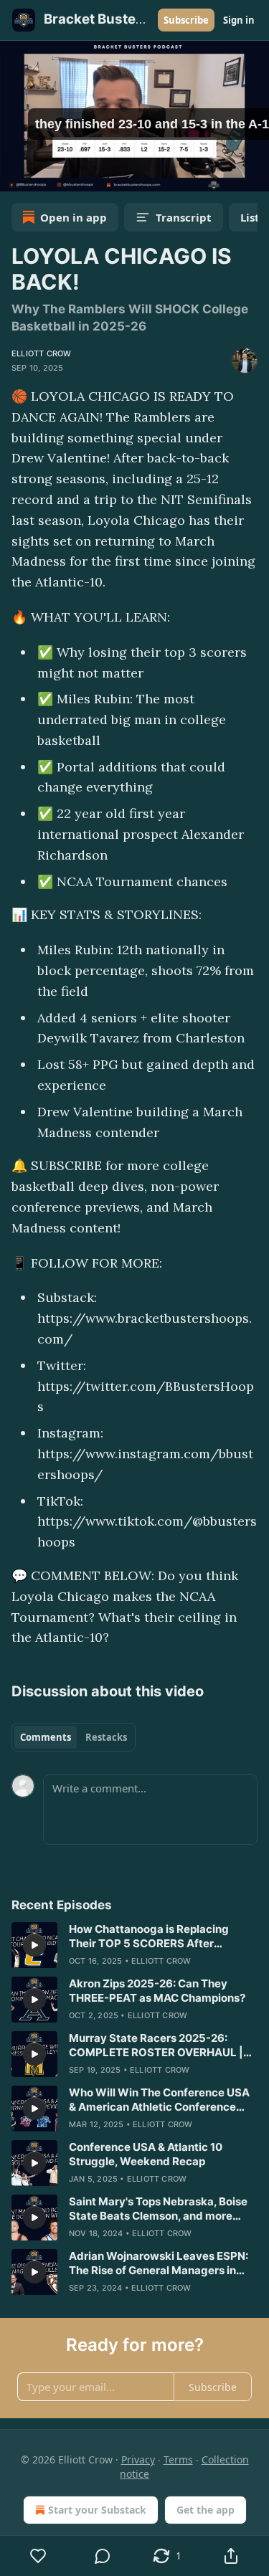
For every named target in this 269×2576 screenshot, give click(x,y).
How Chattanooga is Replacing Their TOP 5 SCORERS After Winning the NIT (149, 1936)
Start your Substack (97, 2510)
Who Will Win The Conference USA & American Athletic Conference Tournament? (159, 2100)
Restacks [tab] (106, 1737)
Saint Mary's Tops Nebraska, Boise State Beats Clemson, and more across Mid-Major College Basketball (158, 2209)
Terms (178, 2459)
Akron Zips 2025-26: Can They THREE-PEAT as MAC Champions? (157, 1991)
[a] (34, 1945)
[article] (134, 1945)
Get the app (206, 2510)
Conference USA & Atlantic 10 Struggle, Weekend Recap (146, 2154)
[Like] (38, 2556)
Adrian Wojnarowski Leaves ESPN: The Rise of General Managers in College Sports (159, 2263)
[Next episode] (47, 176)
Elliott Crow (41, 353)
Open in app (74, 217)
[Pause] (16, 176)
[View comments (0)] (103, 2556)
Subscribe (186, 20)
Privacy (138, 2459)
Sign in (239, 20)
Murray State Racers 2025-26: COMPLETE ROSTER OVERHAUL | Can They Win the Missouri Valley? (158, 2045)
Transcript (184, 217)
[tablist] (74, 1737)
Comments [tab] (46, 1737)
